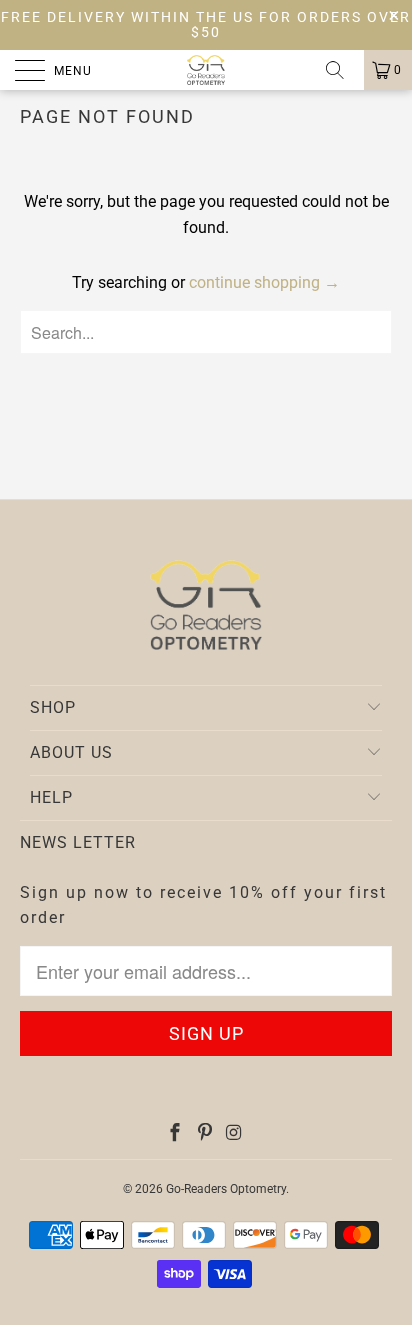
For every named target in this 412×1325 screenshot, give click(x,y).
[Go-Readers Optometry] (206, 70)
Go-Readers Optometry (226, 1189)
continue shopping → (264, 282)
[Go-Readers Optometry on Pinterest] (205, 1134)
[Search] (342, 70)
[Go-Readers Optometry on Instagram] (234, 1134)
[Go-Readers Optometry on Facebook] (176, 1134)
